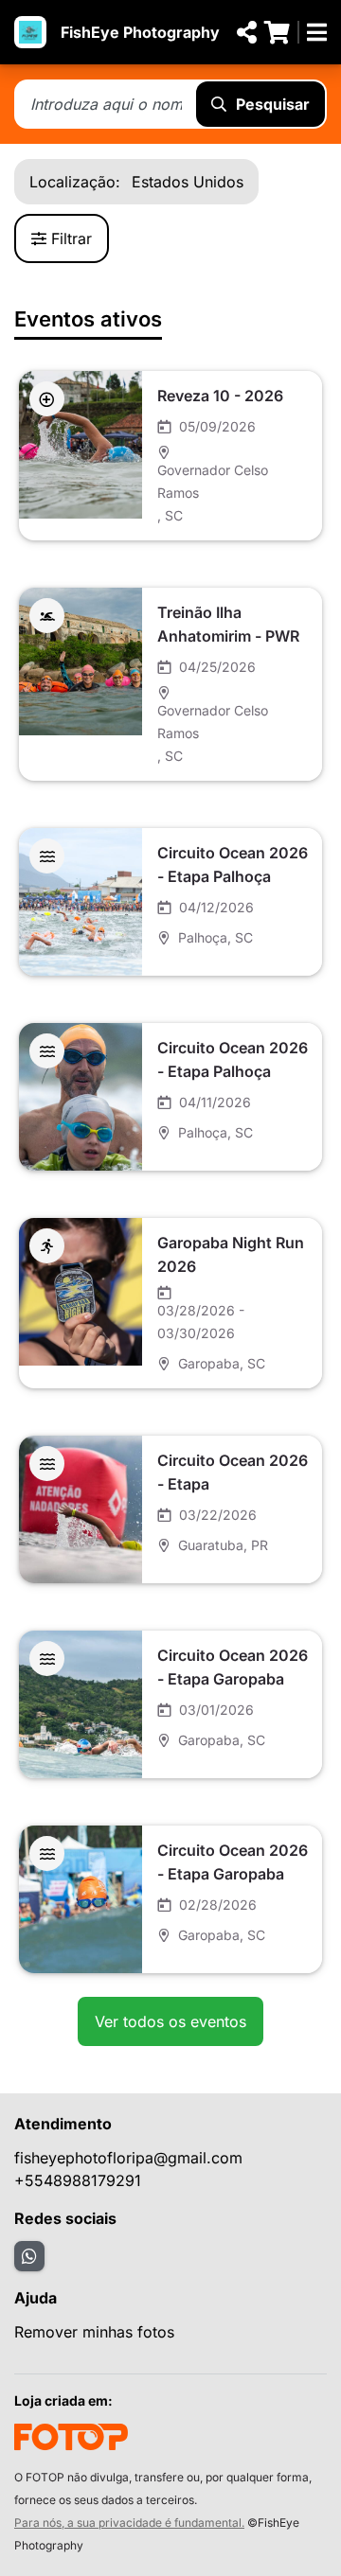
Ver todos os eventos (170, 2021)
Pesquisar (273, 104)
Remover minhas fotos (94, 2332)
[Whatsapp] (29, 2256)
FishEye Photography (140, 32)
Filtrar (72, 238)
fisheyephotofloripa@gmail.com (128, 2158)
